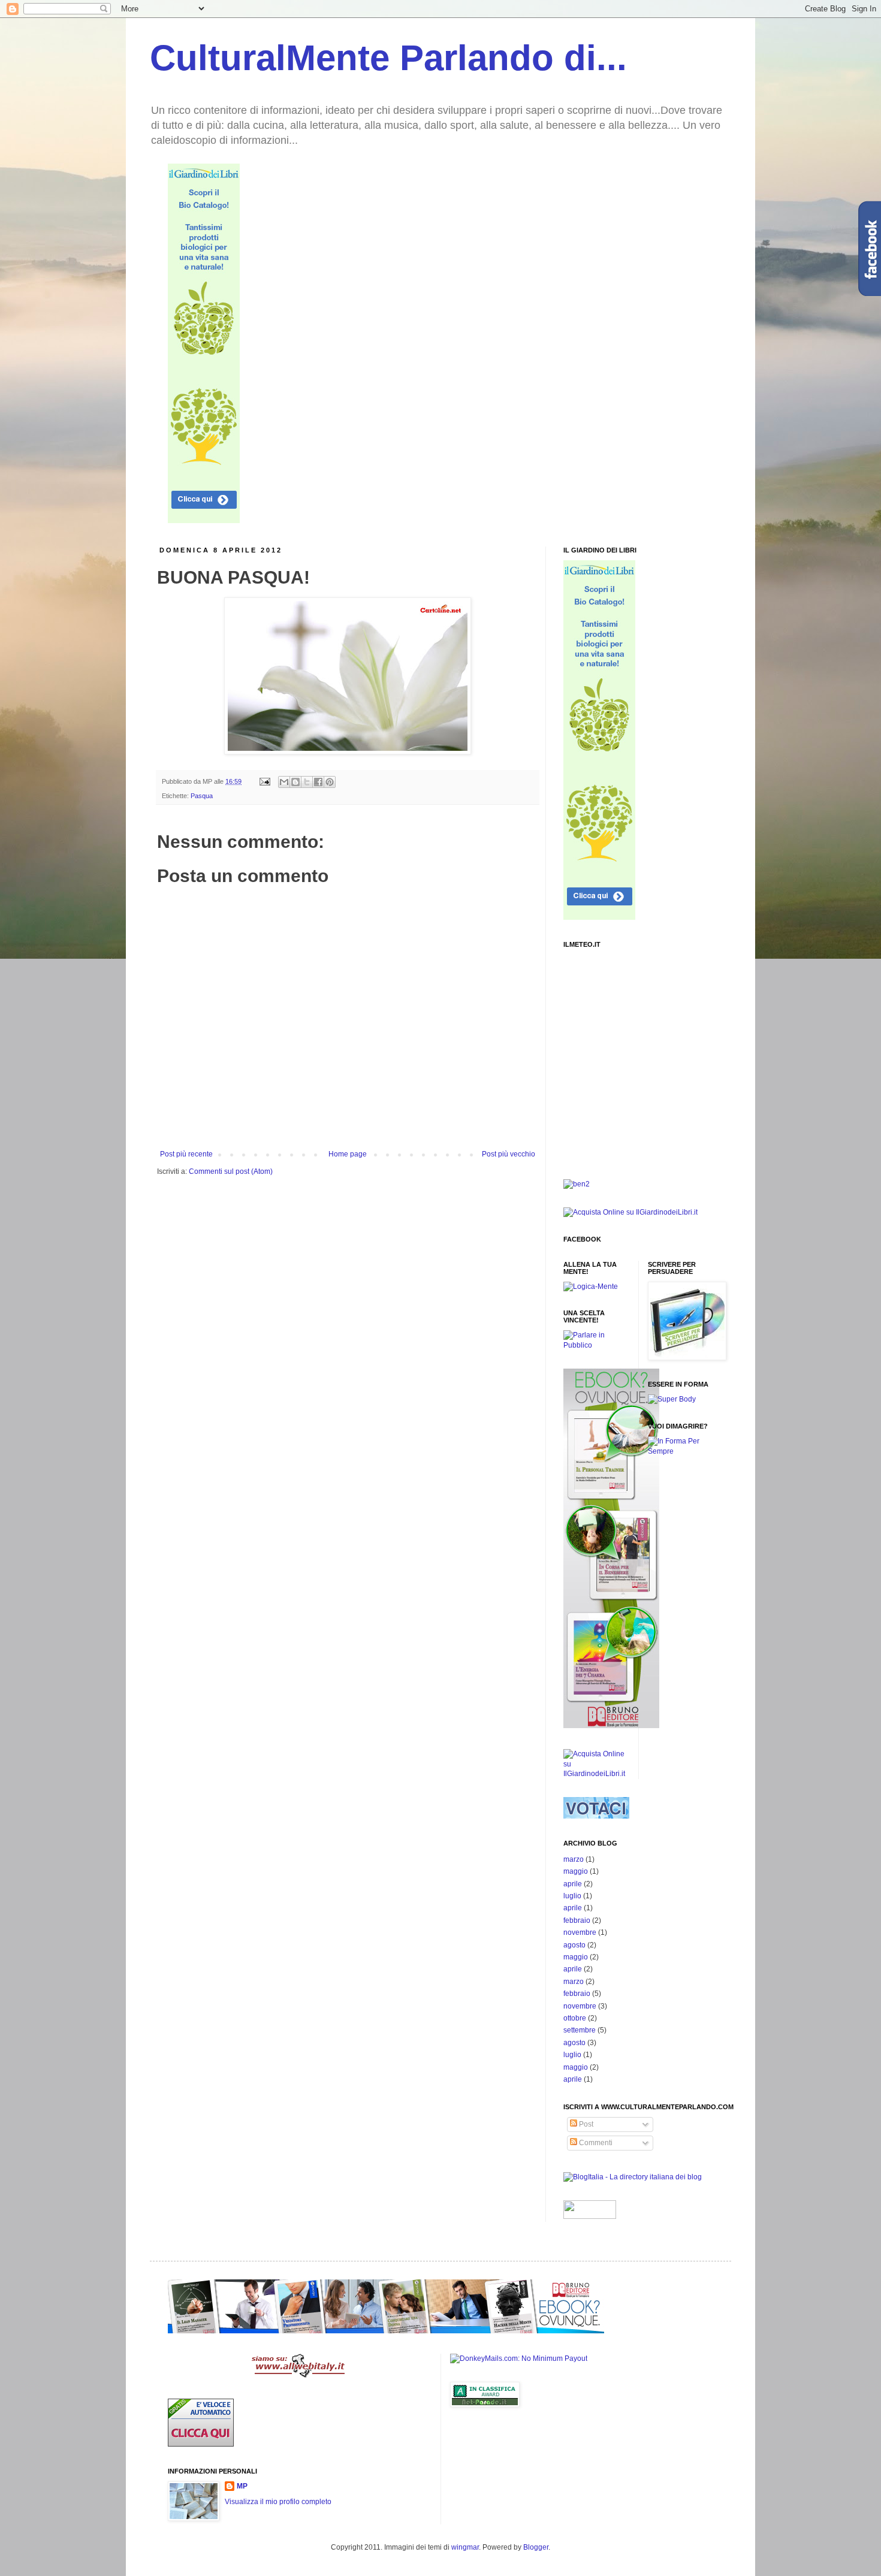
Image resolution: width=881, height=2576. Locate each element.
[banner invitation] (611, 1726)
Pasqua (202, 796)
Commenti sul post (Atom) (231, 1171)
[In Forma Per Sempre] (672, 1399)
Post (585, 2124)
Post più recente (186, 1154)
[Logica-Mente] (591, 1287)
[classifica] (596, 1816)
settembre (580, 2030)
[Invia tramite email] (284, 782)
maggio (576, 1871)
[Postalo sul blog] (295, 782)
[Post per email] (264, 781)
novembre (580, 1932)
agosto (574, 1945)
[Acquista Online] (596, 1774)
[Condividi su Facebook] (318, 782)
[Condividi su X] (307, 782)
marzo (574, 1859)
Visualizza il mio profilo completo (278, 2502)
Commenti (595, 2143)
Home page (348, 1154)
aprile (573, 1884)
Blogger (536, 2547)
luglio (572, 1896)
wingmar (465, 2547)
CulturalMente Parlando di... (388, 58)
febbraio (577, 1920)
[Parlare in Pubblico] (596, 1345)
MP (242, 2486)
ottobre (575, 2018)
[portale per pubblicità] (300, 2375)
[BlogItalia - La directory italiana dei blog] (633, 2177)
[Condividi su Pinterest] (330, 782)
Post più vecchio (509, 1154)
